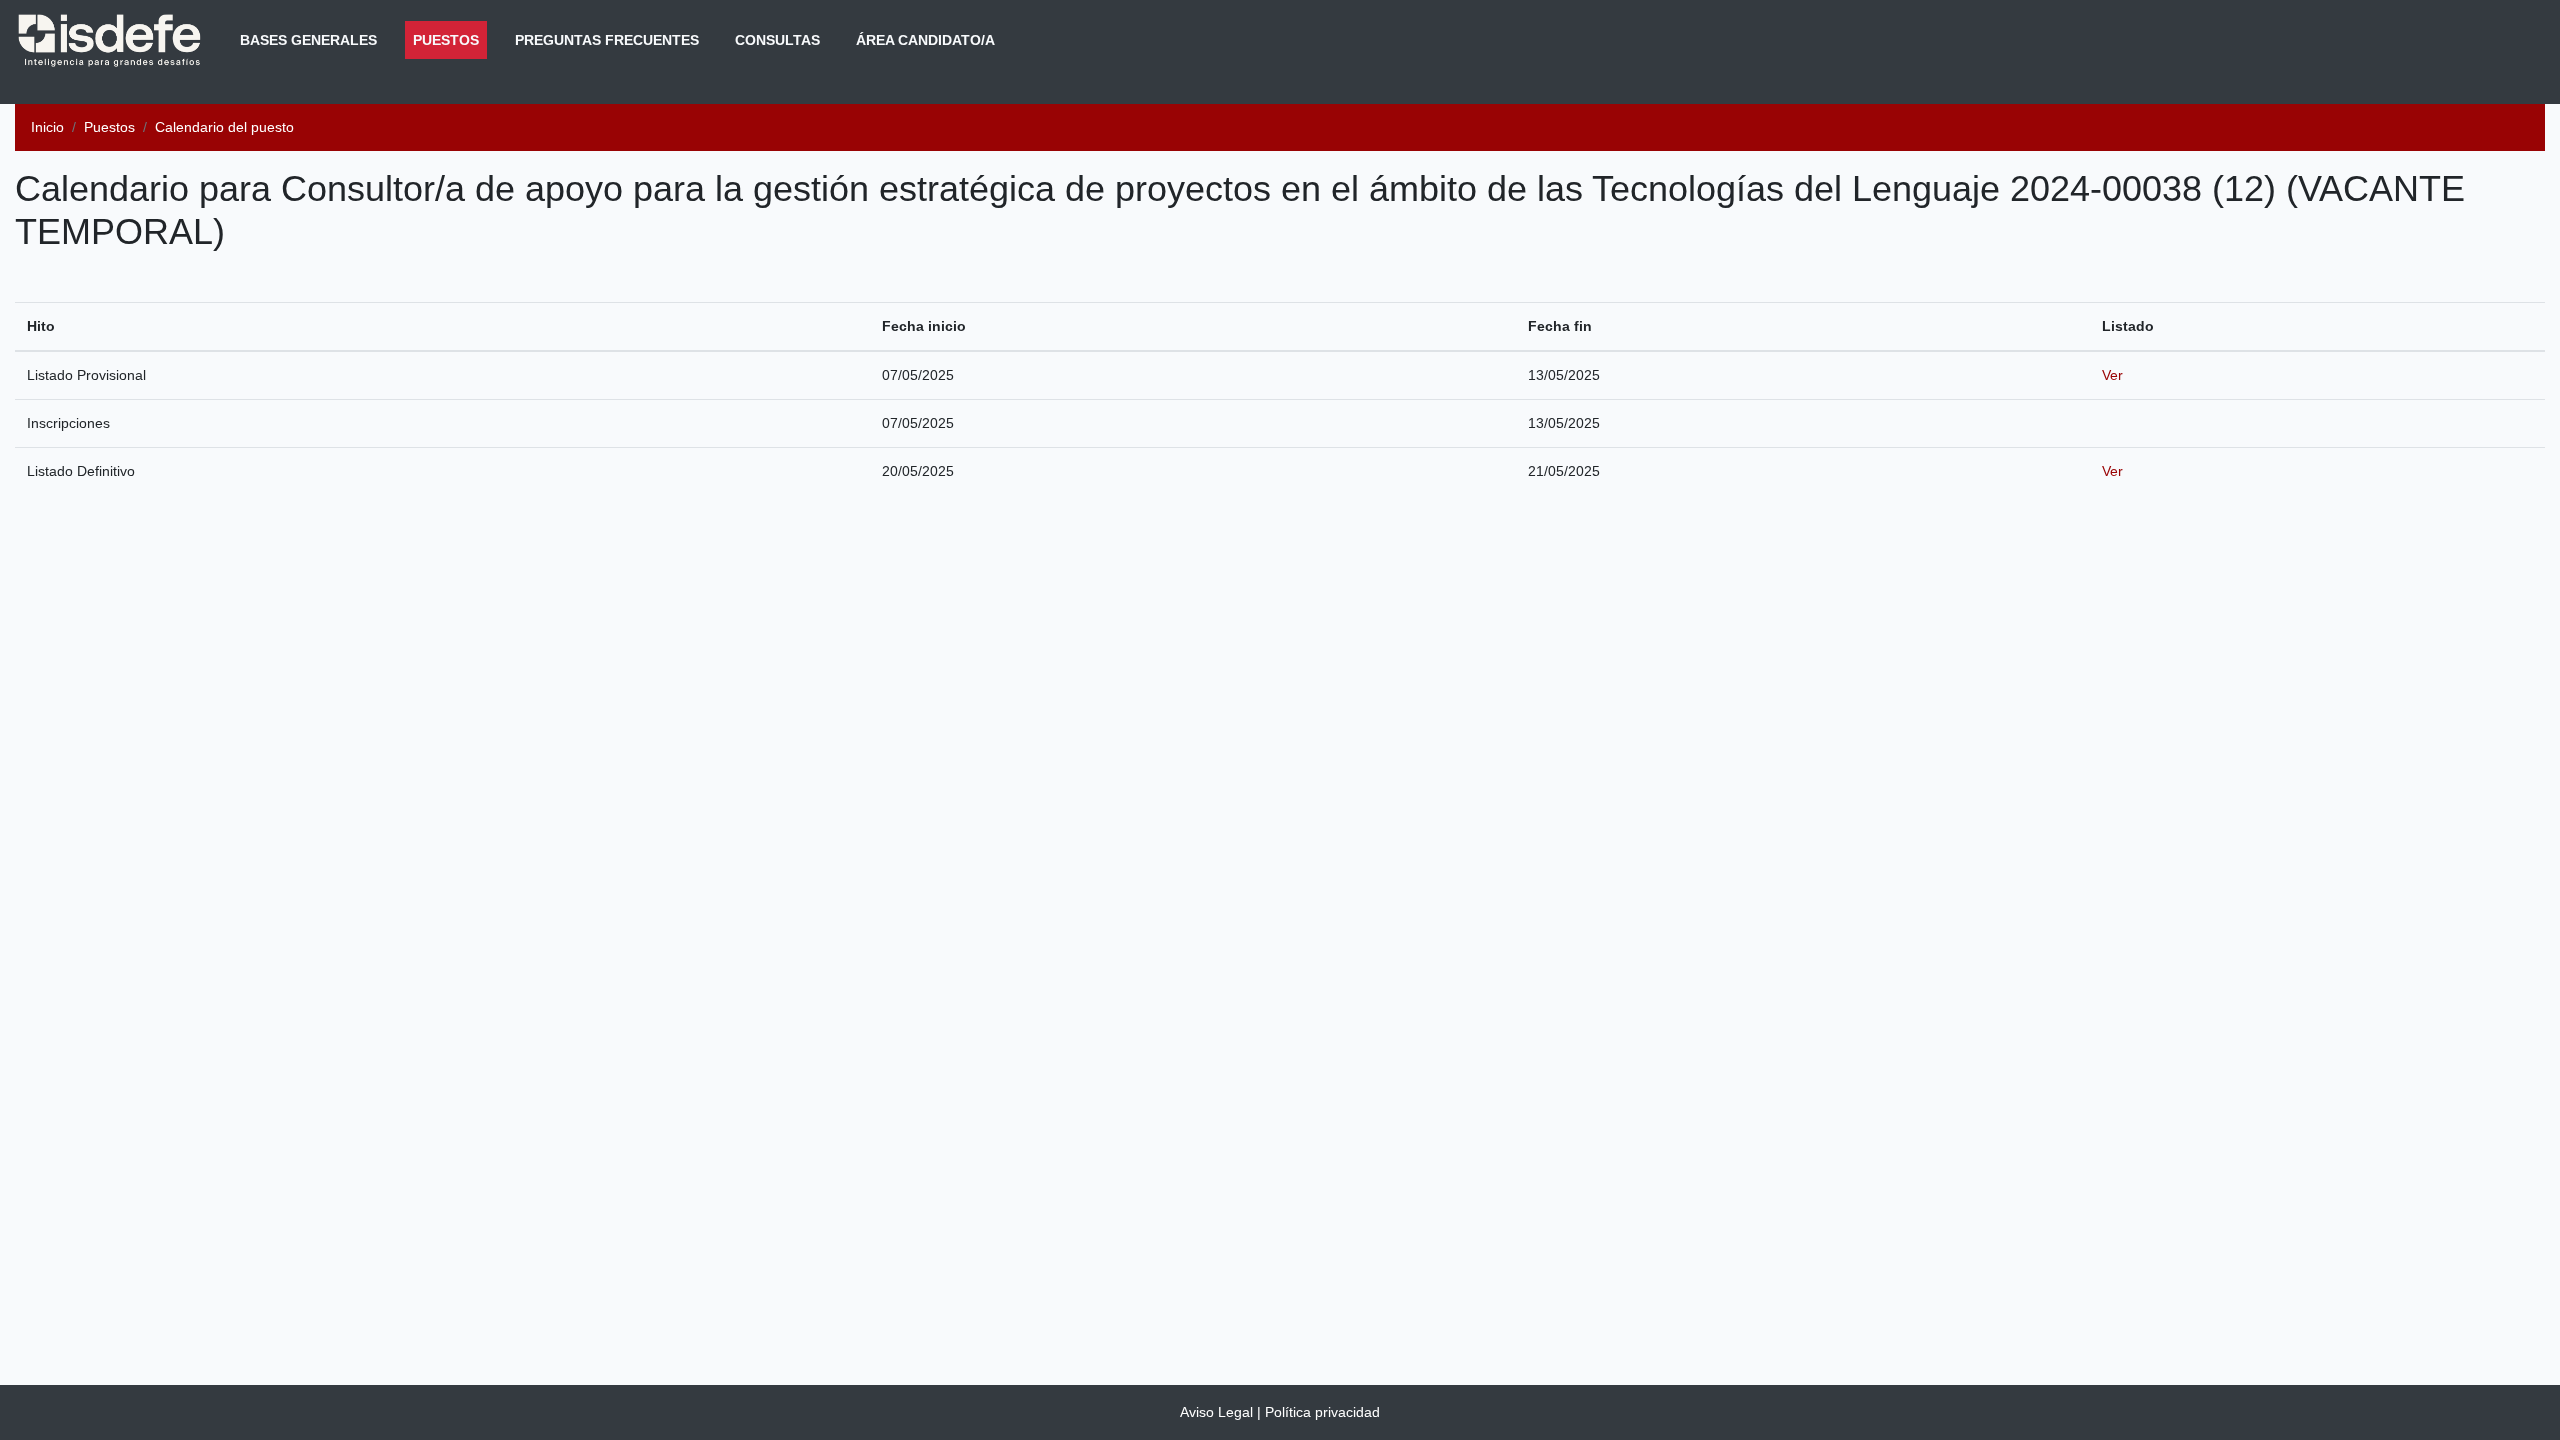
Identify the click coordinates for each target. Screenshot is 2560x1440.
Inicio (47, 127)
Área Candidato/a (925, 40)
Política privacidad (1322, 1412)
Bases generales (308, 40)
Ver (2112, 375)
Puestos (450, 39)
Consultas (777, 40)
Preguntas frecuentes (607, 40)
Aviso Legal (1216, 1412)
